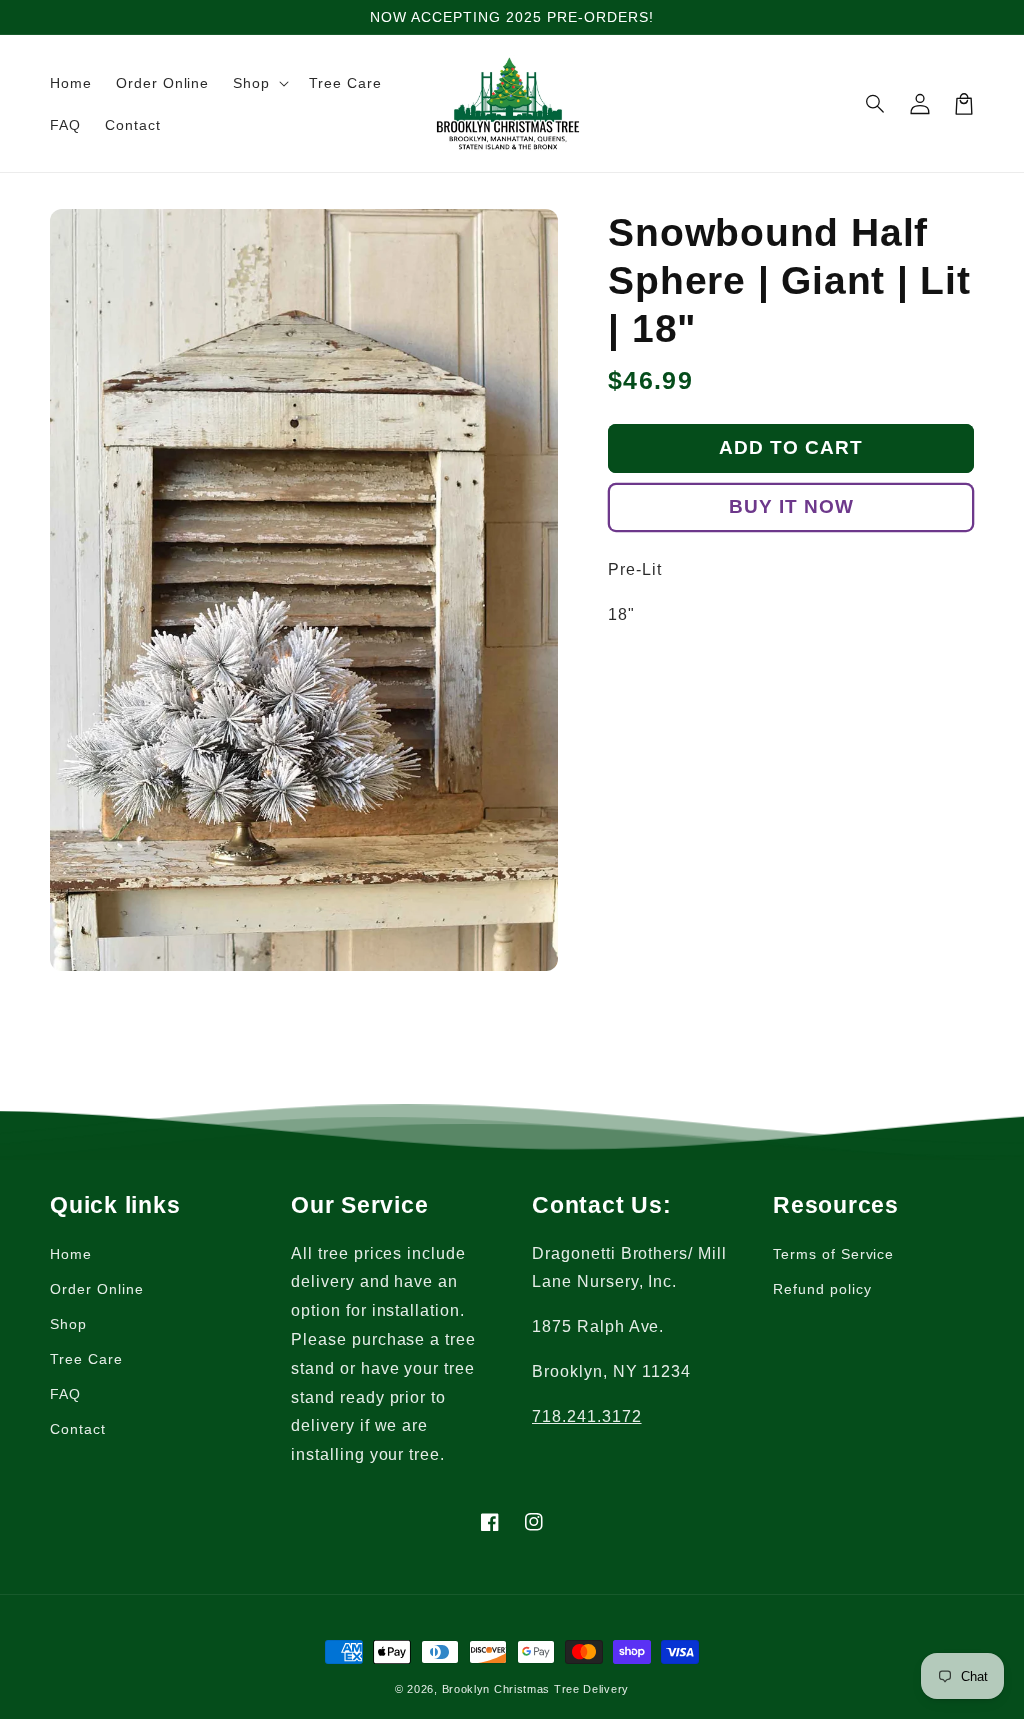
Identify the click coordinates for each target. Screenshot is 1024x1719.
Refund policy (822, 1289)
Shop (68, 1324)
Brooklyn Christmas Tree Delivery (535, 1689)
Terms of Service (833, 1254)
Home (71, 1254)
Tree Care (86, 1359)
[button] (259, 83)
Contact (78, 1429)
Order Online (97, 1289)
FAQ (65, 1394)
